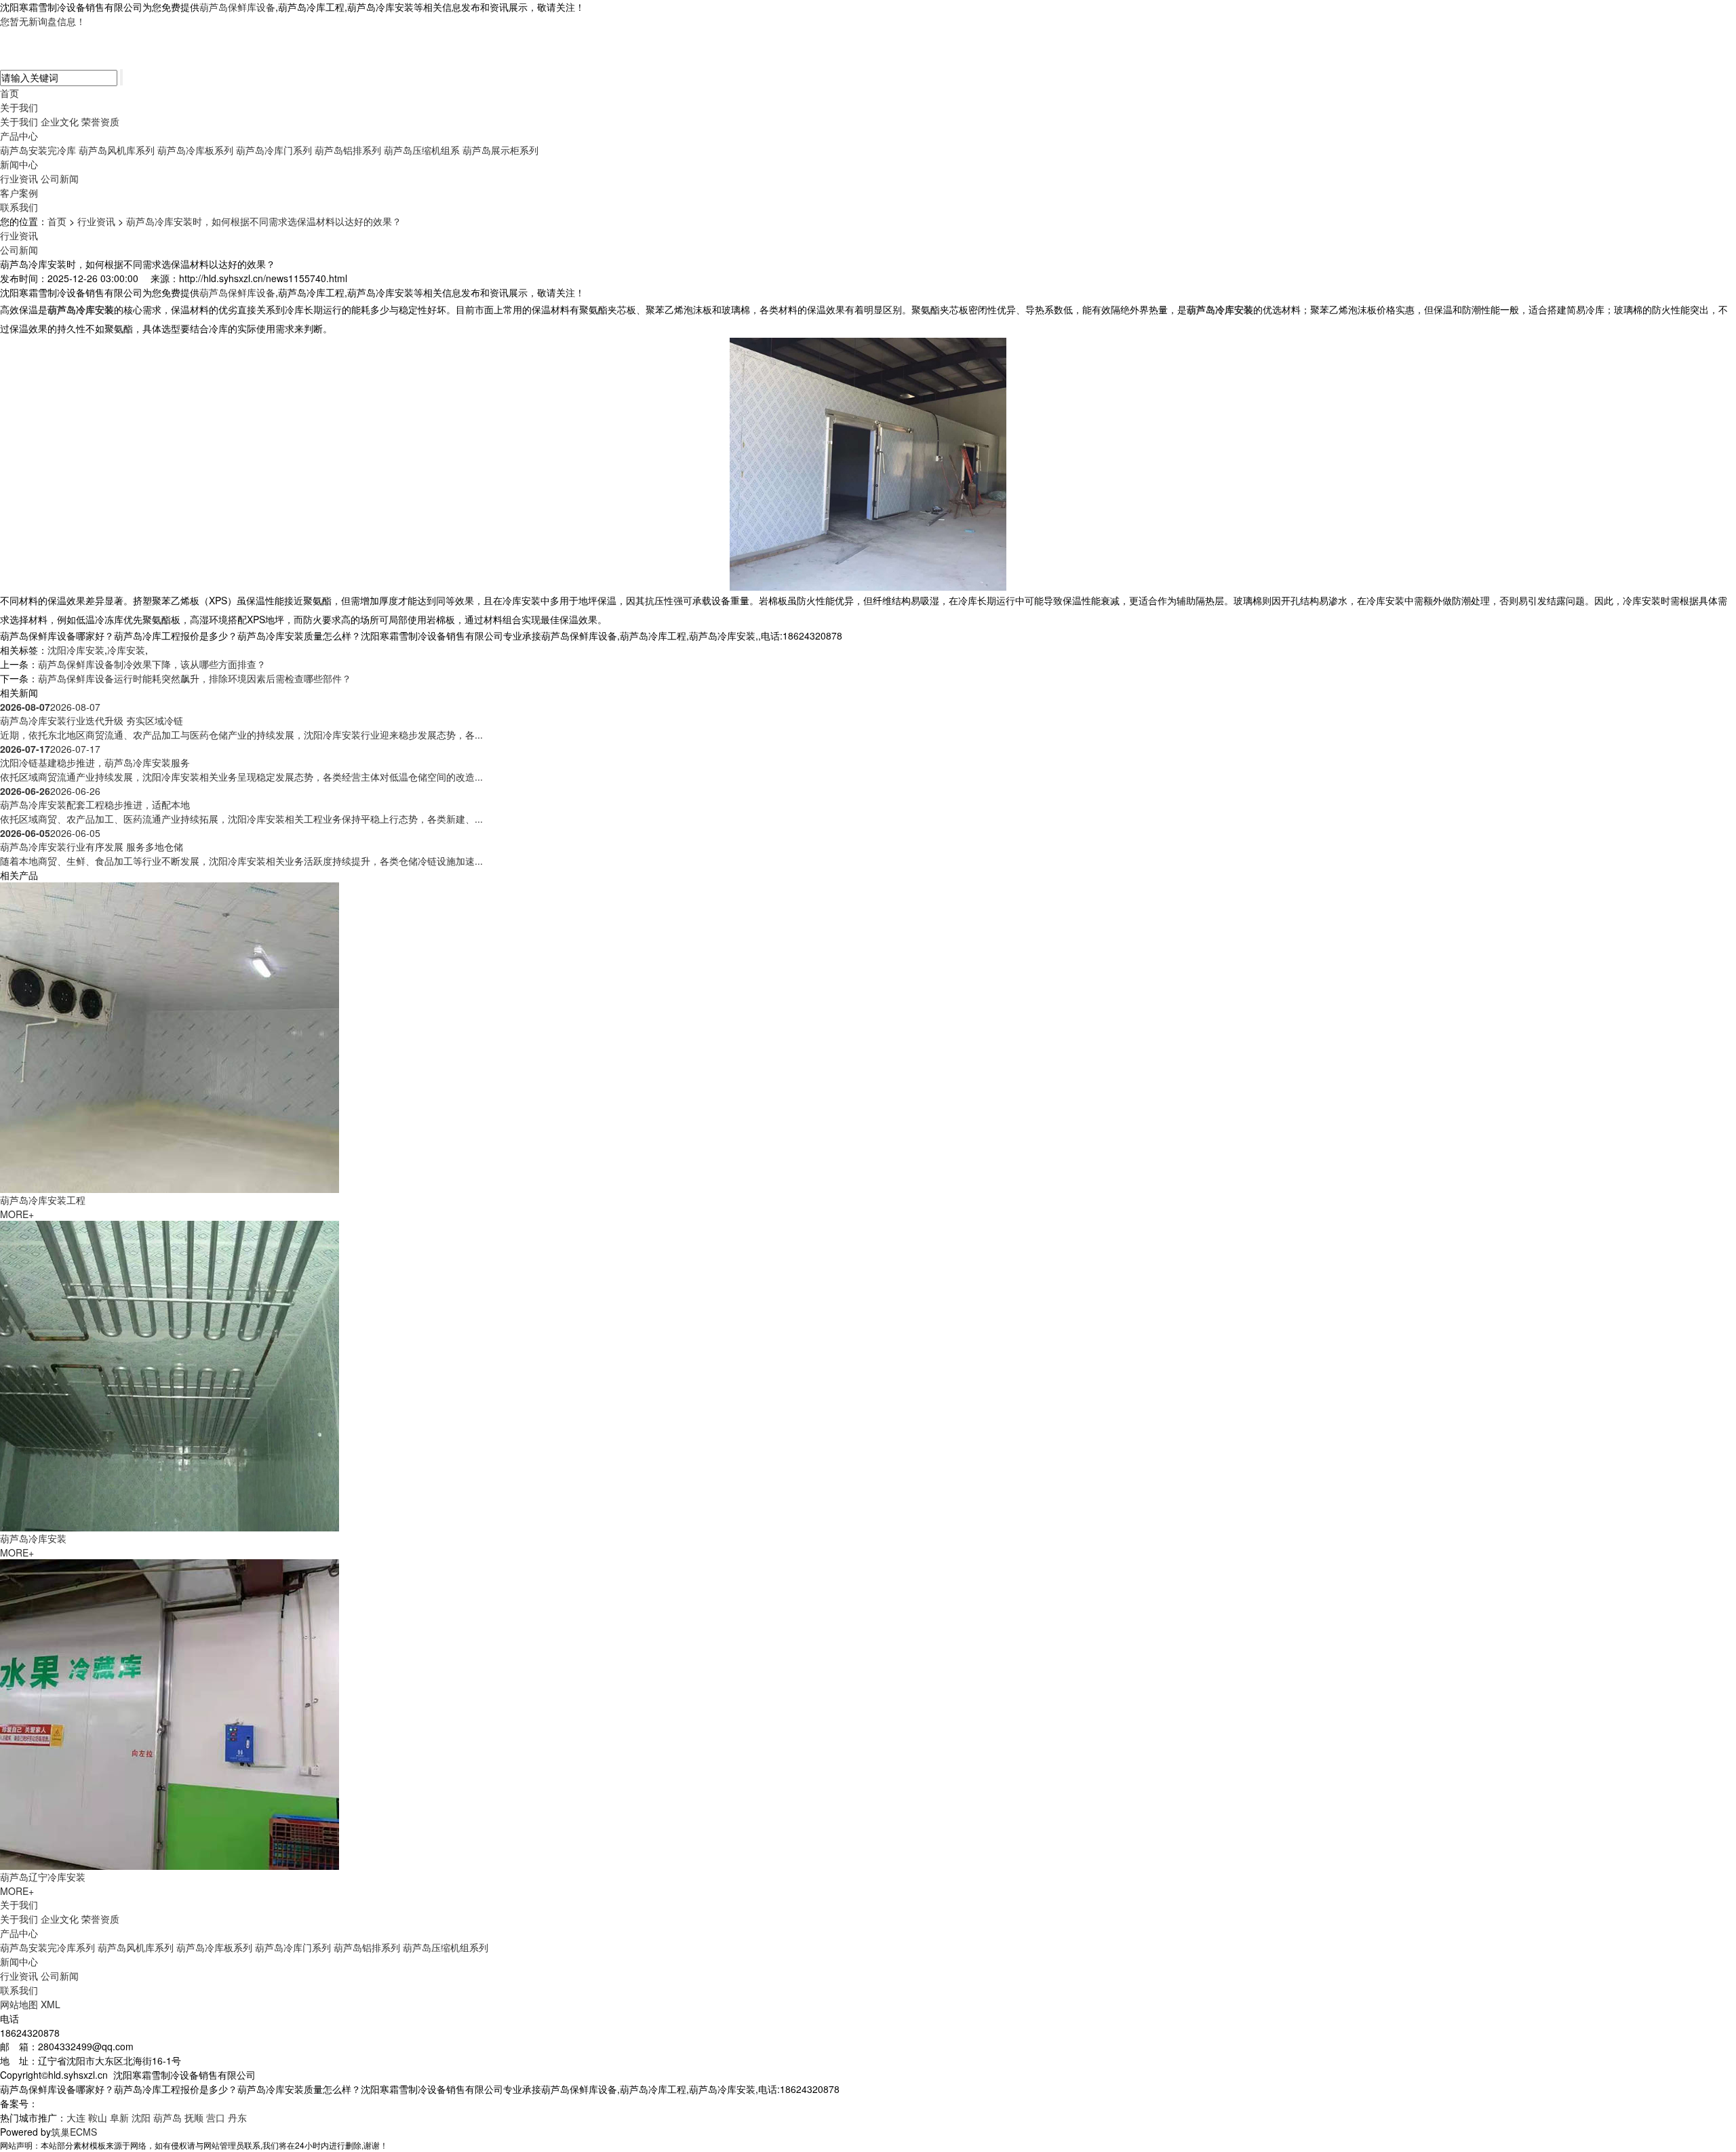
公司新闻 (60, 178)
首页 (9, 93)
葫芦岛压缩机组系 (422, 150)
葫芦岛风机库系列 (117, 150)
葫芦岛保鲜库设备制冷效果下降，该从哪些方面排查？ (152, 664)
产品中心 (19, 136)
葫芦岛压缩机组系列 (446, 1947)
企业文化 (60, 121)
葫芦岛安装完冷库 (38, 150)
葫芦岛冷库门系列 (274, 150)
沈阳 (141, 2117)
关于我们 (19, 107)
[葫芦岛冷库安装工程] (170, 1036)
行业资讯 (19, 178)
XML (51, 2004)
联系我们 (19, 207)
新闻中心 (19, 164)
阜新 (119, 2117)
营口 (216, 2117)
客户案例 (19, 193)
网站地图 (19, 2004)
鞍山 (98, 2117)
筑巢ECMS (74, 2132)
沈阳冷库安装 (76, 650)
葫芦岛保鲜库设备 (237, 7)
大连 (76, 2117)
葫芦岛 (167, 2117)
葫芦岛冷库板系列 (195, 150)
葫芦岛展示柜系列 (500, 150)
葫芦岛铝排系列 (348, 150)
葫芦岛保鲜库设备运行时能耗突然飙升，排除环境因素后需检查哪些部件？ (195, 678)
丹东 (237, 2117)
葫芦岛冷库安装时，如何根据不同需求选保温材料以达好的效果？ (264, 221)
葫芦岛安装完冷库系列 (47, 1947)
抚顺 (194, 2117)
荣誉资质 (100, 121)
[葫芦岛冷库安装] (170, 1375)
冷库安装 (126, 650)
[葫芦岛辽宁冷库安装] (170, 1713)
